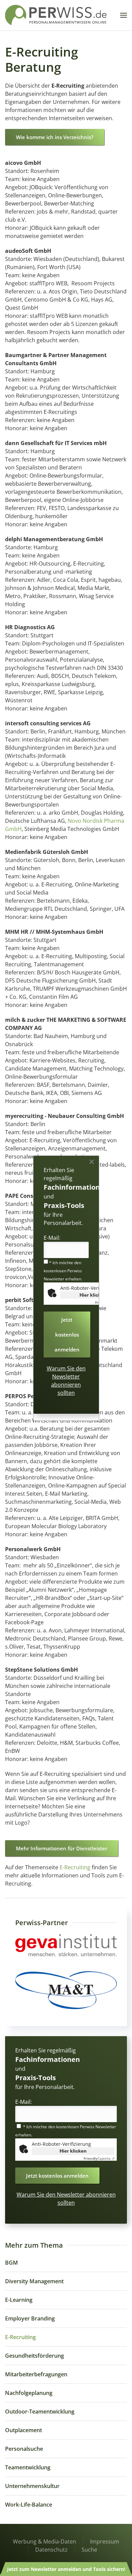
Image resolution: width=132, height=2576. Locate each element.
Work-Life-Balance (29, 2505)
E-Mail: (24, 2102)
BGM (12, 2263)
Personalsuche (24, 2449)
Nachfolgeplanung (29, 2393)
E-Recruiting (75, 1867)
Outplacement (24, 2430)
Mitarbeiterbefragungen (36, 2374)
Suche (89, 2550)
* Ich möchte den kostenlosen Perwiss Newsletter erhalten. (63, 1271)
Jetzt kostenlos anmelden (57, 2176)
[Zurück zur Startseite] (56, 15)
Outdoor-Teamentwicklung (40, 2412)
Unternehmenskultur (32, 2486)
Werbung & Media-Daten (45, 2541)
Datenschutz (51, 2550)
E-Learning (19, 2300)
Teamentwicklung (28, 2467)
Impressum (105, 2541)
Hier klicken (73, 2151)
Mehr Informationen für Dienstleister (62, 1848)
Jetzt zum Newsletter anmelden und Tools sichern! (66, 2569)
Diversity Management (34, 2281)
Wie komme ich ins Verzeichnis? (55, 137)
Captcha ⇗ (99, 2158)
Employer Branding (30, 2318)
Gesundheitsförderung (35, 2356)
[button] (124, 15)
